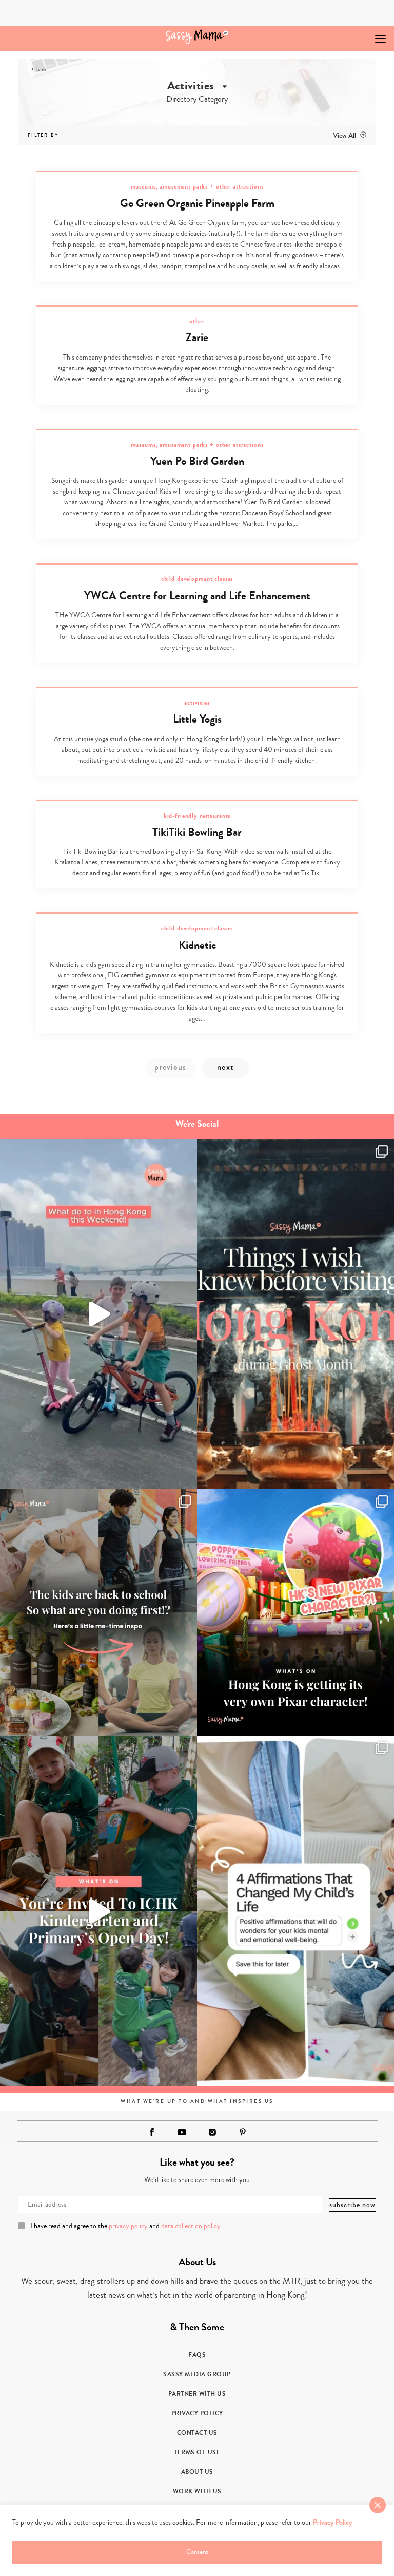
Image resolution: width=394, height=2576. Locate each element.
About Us (197, 2472)
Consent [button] (197, 2552)
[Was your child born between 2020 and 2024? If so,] (98, 1911)
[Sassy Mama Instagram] (212, 2132)
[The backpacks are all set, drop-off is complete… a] (98, 1612)
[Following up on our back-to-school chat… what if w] (295, 1911)
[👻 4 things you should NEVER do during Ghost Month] (295, 1314)
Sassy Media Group (197, 2374)
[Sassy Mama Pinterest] (243, 2132)
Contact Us (197, 2433)
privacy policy (128, 2226)
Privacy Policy (197, 2413)
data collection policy (191, 2226)
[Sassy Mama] (197, 37)
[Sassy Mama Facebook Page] (152, 2132)
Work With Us (197, 2491)
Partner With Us (197, 2394)
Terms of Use (197, 2452)
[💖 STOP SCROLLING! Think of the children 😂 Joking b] (98, 1314)
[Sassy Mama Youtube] (182, 2132)
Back (42, 70)
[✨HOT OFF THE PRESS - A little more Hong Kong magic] (295, 1612)
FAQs (197, 2355)
